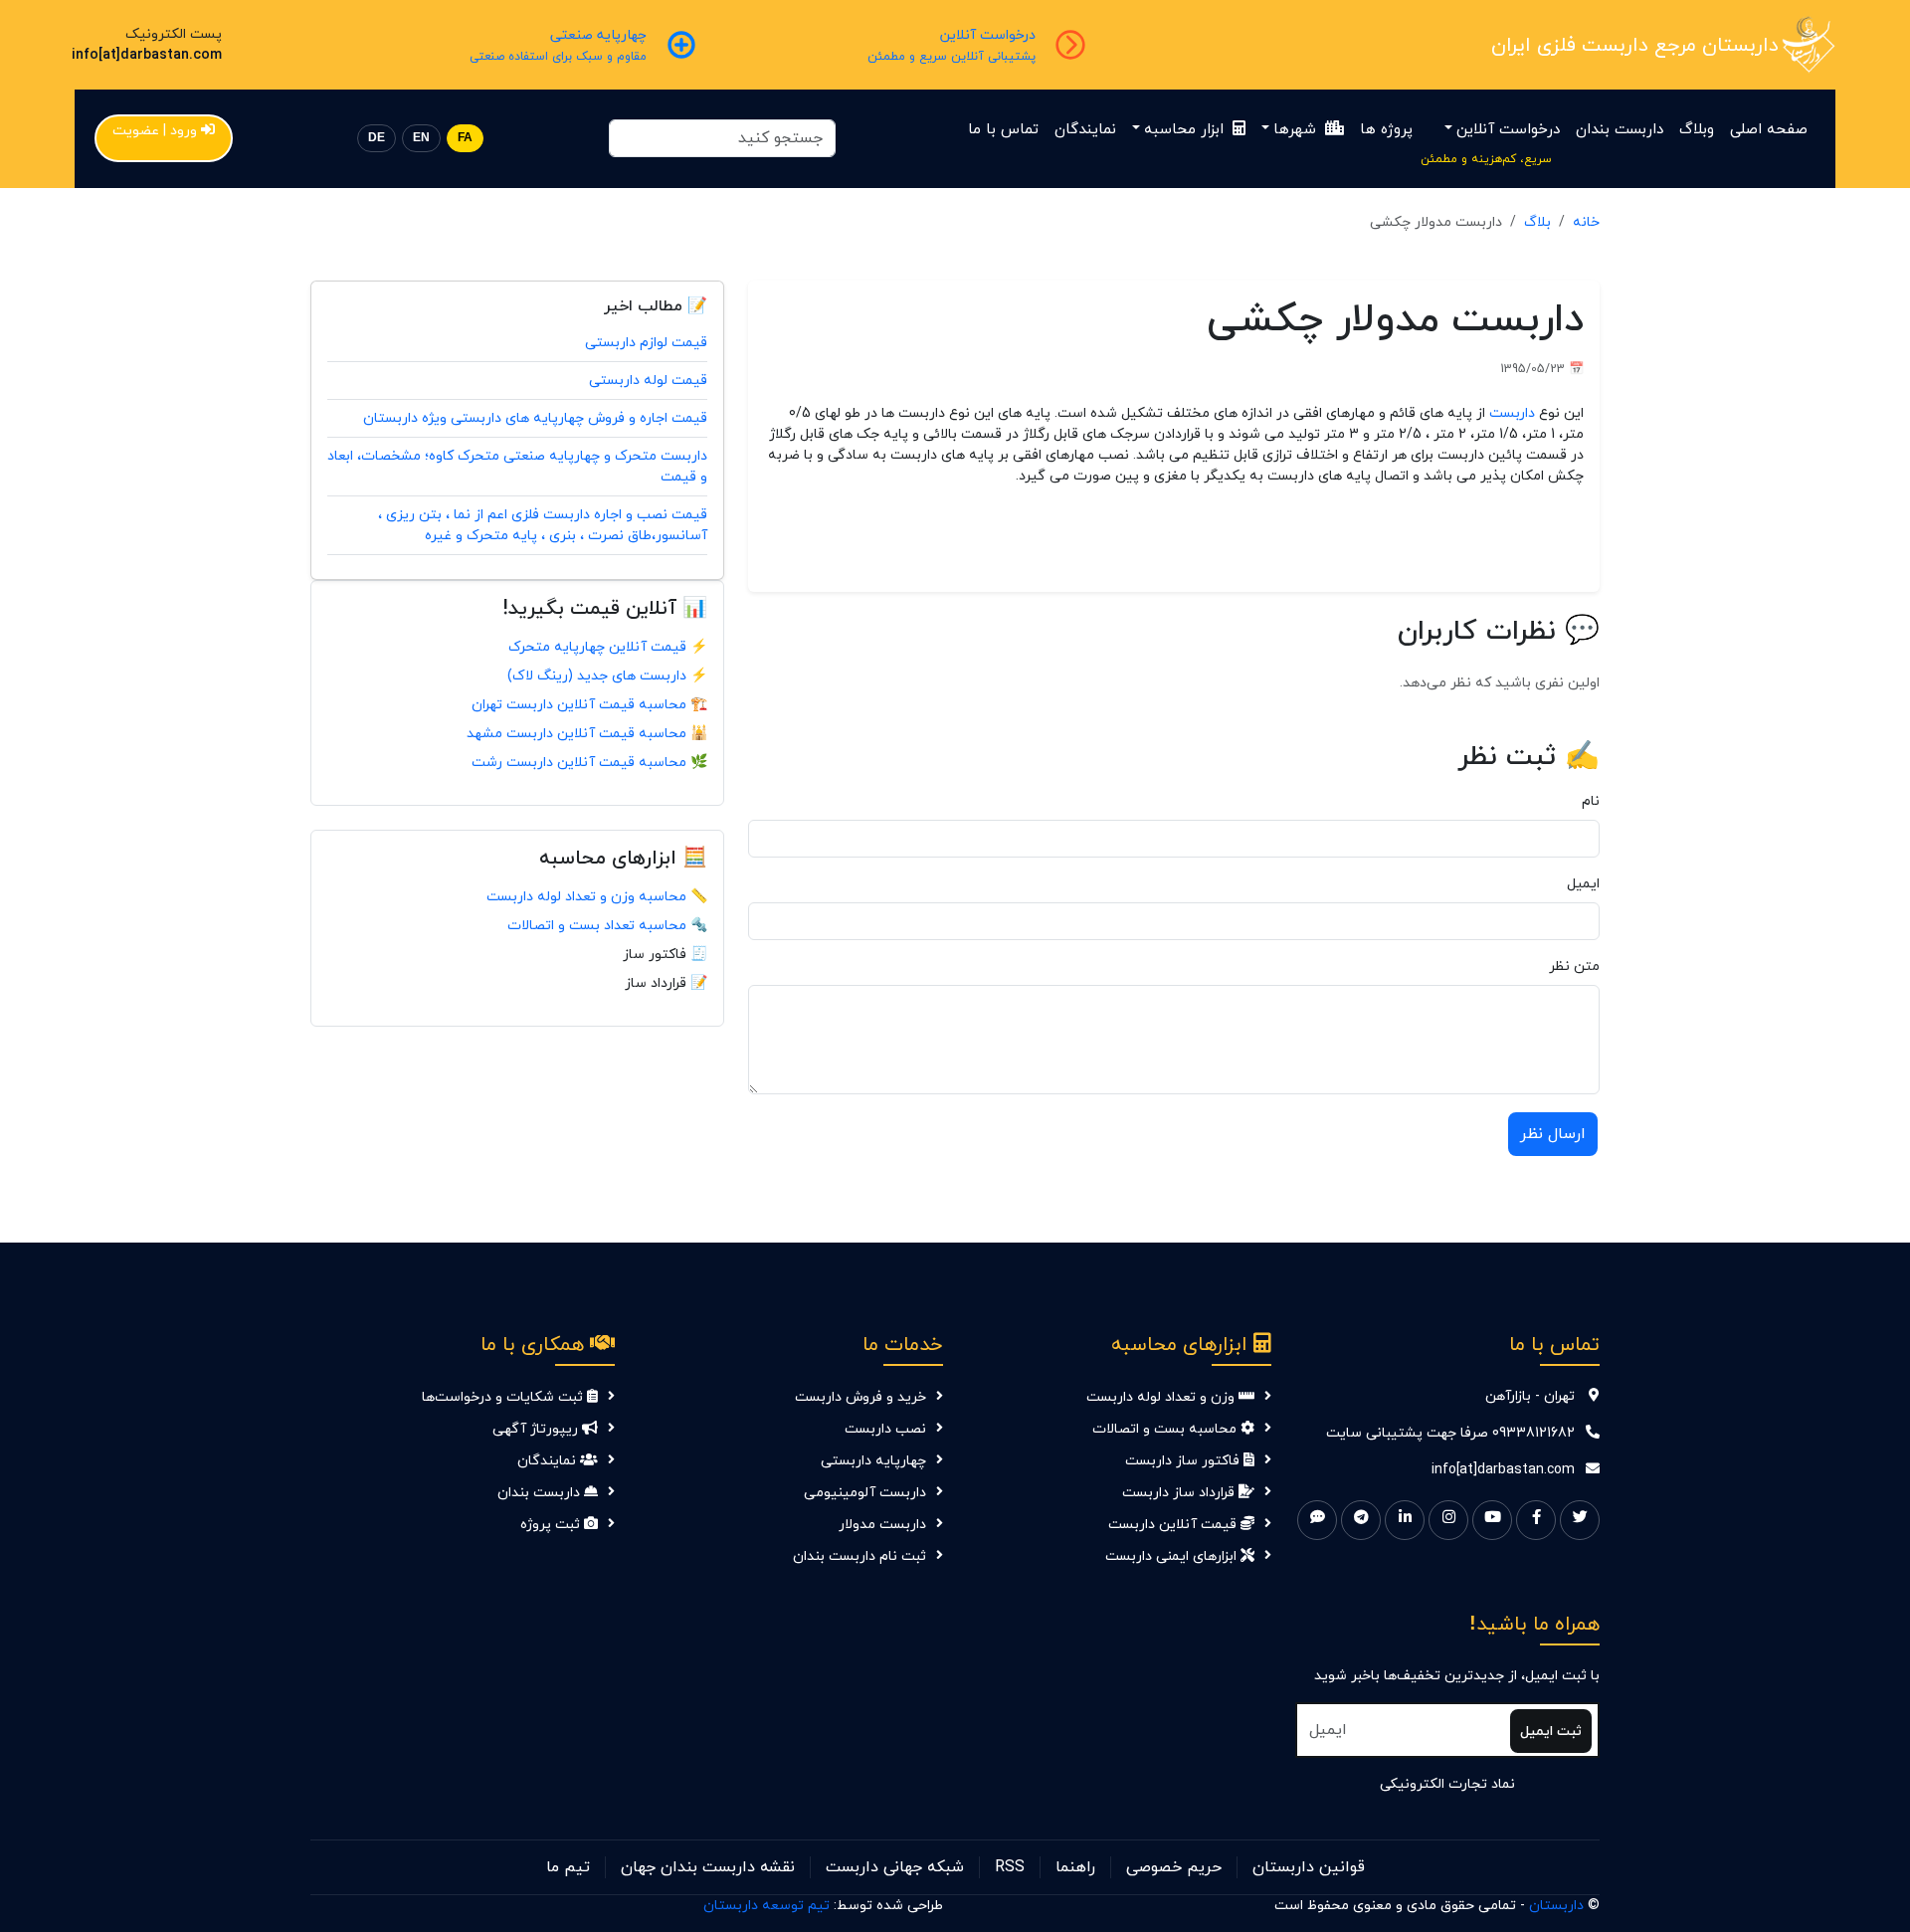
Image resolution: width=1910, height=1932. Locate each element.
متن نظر (1574, 966)
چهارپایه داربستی (873, 1461)
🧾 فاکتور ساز (665, 955)
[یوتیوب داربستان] (1492, 1520)
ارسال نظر (1553, 1134)
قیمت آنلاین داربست (1174, 1525)
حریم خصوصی (1174, 1867)
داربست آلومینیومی (865, 1493)
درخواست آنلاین (1508, 130)
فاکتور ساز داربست (1184, 1461)
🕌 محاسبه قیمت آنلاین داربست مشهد (587, 734)
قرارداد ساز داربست (1180, 1493)
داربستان (1556, 1906)
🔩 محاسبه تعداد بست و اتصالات (607, 926)
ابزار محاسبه (1186, 130)
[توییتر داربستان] (1580, 1520)
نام (1591, 801)
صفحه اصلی (1769, 130)
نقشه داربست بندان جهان (708, 1867)
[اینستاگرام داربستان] (1448, 1520)
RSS (1010, 1867)
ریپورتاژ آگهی (537, 1429)
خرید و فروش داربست (860, 1397)
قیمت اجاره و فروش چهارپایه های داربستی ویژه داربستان (535, 418)
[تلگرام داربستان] (1361, 1520)
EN (421, 138)
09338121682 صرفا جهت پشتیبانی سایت (1450, 1433)
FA (465, 138)
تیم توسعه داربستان (766, 1906)
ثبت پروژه (552, 1525)
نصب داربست (885, 1429)
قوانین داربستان (1309, 1867)
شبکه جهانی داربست (895, 1867)
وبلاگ (1697, 130)
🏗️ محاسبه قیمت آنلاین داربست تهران (589, 705)
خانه (1586, 222)
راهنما (1075, 1867)
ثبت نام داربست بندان (859, 1556)
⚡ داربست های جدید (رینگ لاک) (607, 676)
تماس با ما (1003, 130)
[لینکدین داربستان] (1405, 1520)
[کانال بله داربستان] (1317, 1520)
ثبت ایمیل (1551, 1732)
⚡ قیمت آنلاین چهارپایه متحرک (608, 647)
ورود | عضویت (155, 131)
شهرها (1297, 130)
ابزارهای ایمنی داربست (1173, 1556)
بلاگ (1537, 222)
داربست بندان (1620, 130)
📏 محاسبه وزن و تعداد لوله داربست (597, 897)
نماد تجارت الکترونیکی (1447, 1784)
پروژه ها (1386, 130)
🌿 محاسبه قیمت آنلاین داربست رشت (589, 763)
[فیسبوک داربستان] (1536, 1520)
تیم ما (568, 1867)
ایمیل (1583, 884)
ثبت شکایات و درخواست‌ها (504, 1397)
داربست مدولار (882, 1525)
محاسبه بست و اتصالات (1166, 1429)
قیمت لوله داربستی (648, 381)
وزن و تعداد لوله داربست (1162, 1397)
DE (377, 138)
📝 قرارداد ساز (666, 983)
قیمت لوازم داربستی (646, 343)
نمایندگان (1085, 130)
